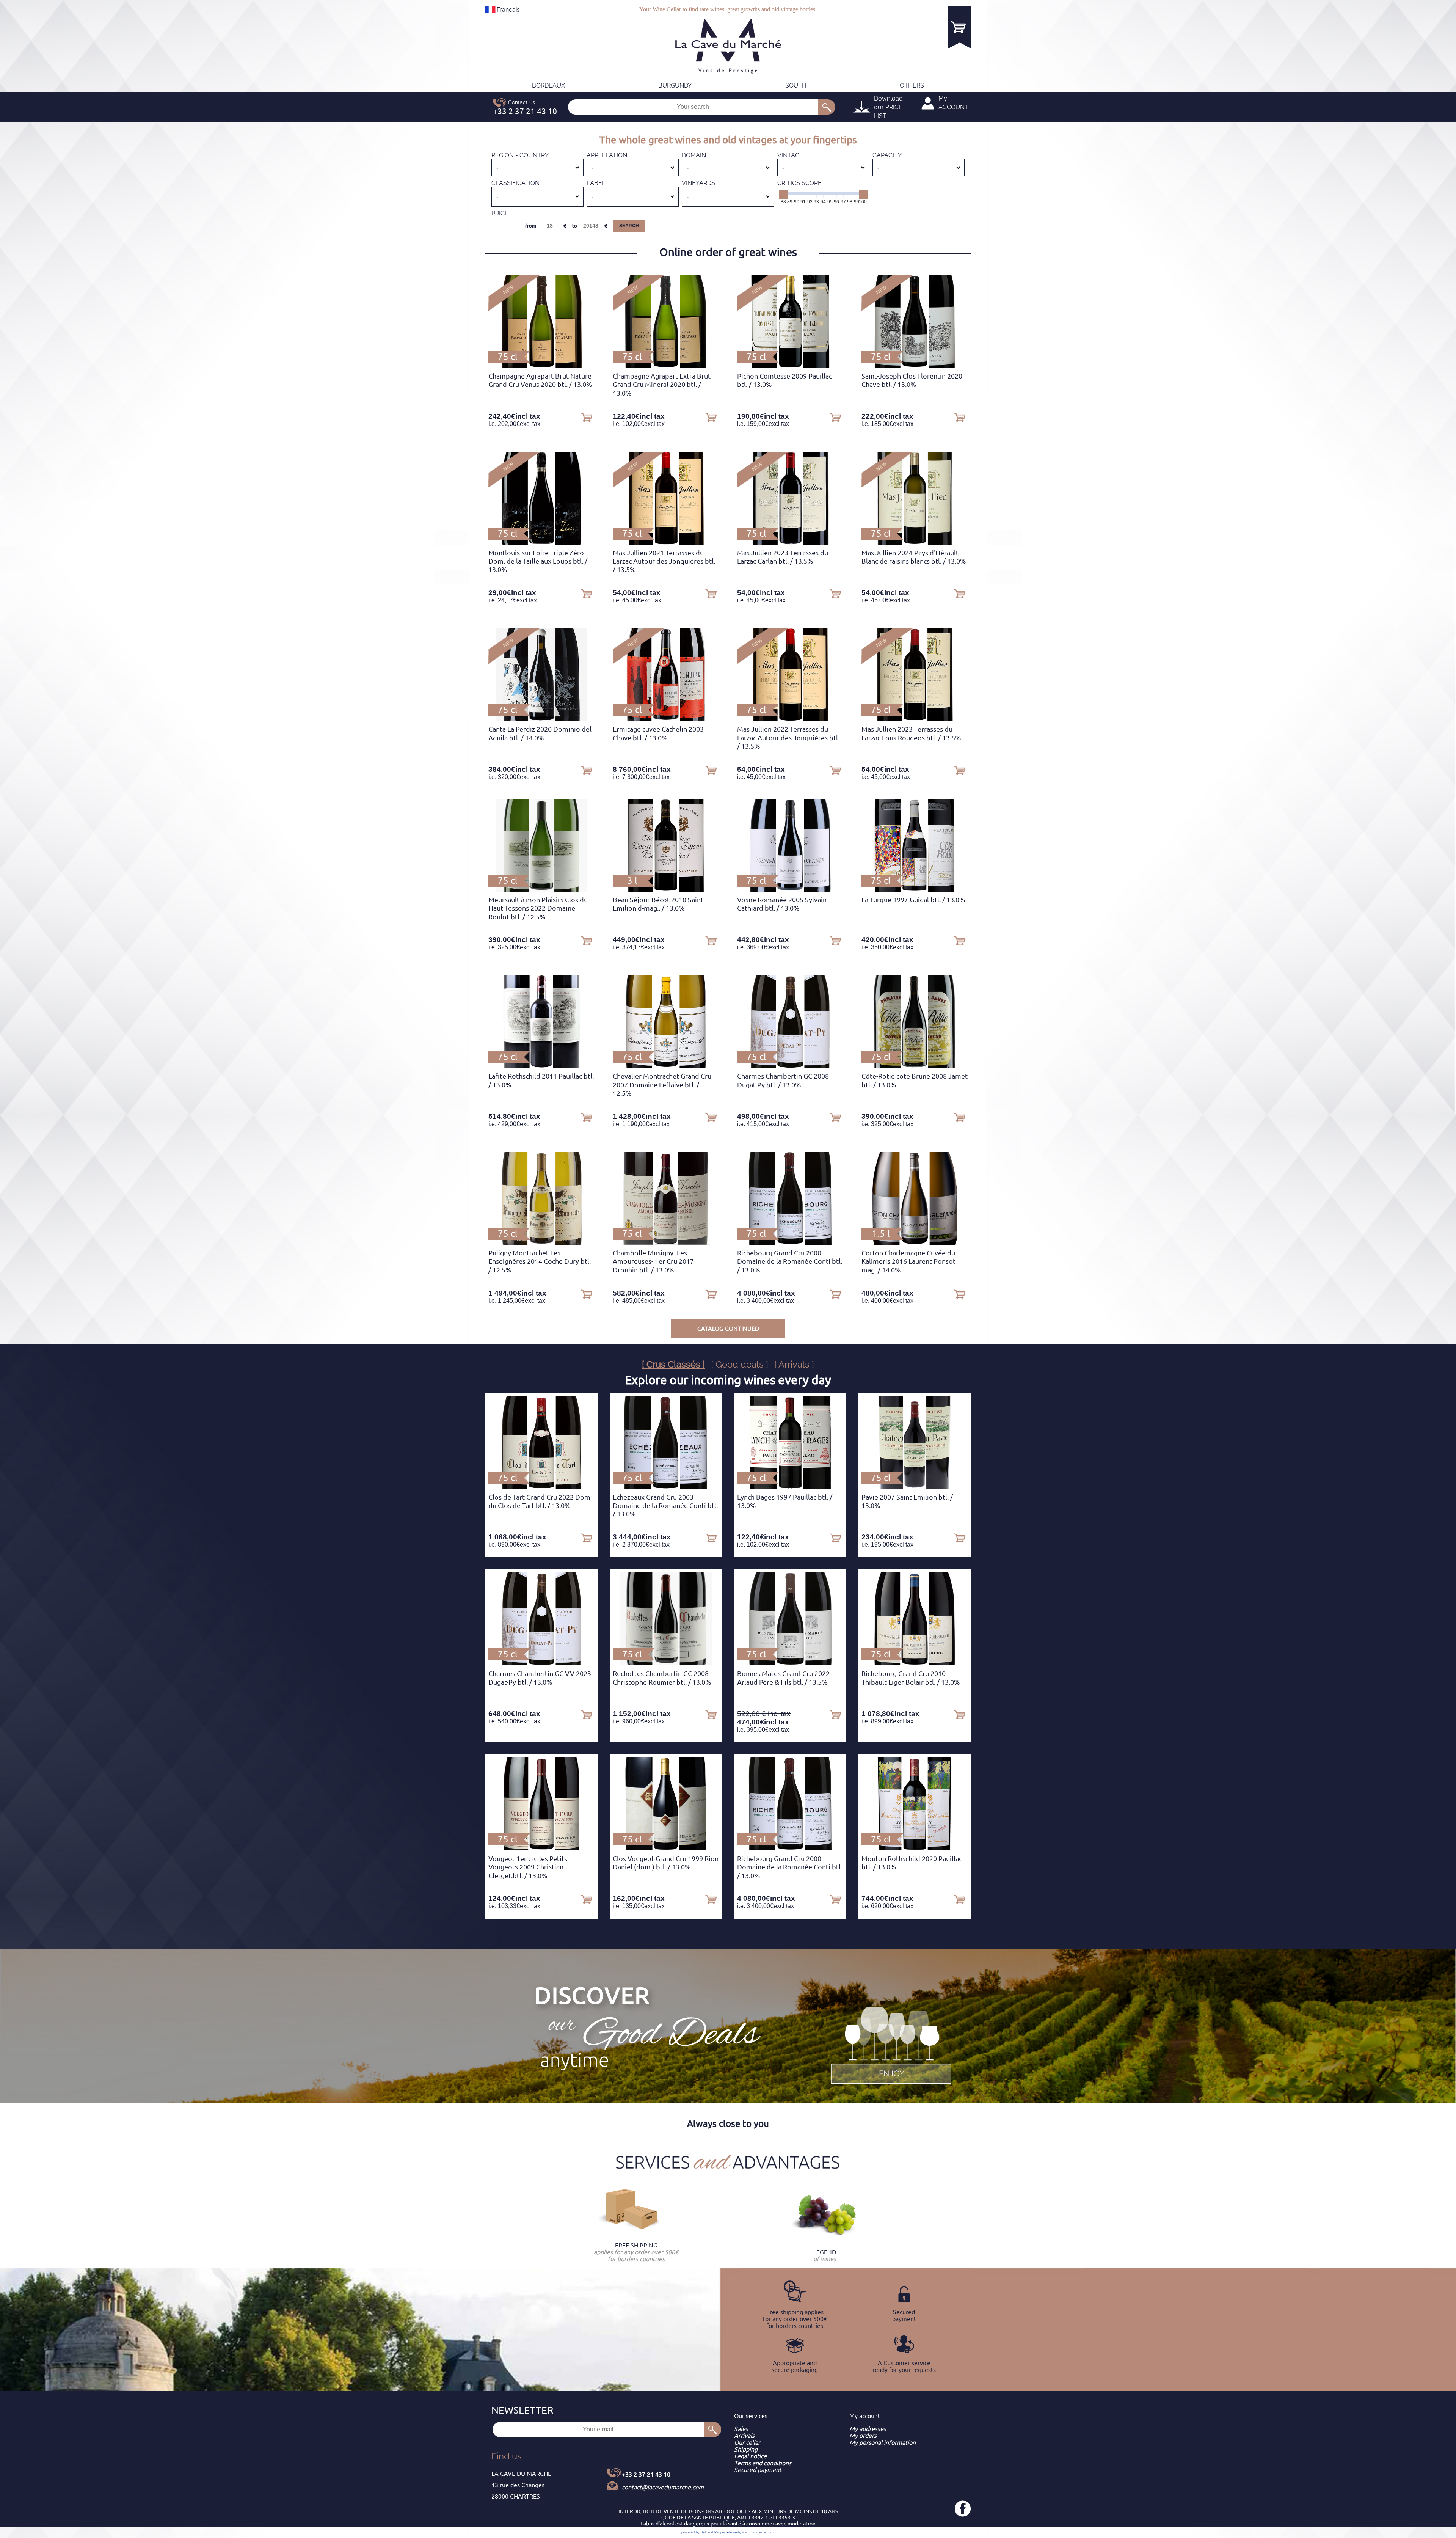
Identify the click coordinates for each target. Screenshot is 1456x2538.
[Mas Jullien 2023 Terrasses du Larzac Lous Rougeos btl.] (915, 719)
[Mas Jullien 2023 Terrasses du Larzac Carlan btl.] (790, 542)
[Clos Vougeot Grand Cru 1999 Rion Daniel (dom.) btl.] (666, 1848)
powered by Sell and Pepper (703, 2532)
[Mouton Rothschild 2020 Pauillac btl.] (914, 1848)
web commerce (754, 2532)
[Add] (587, 417)
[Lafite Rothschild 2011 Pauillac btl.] (542, 1066)
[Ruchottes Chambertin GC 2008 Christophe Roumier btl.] (666, 1663)
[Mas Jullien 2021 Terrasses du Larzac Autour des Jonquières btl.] (666, 542)
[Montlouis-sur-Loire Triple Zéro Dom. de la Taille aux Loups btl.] (541, 542)
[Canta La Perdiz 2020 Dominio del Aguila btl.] (541, 719)
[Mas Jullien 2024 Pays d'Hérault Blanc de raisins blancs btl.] (914, 542)
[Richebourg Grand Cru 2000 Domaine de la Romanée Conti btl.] (790, 1242)
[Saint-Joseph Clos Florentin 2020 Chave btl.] (915, 366)
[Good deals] (891, 2044)
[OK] (827, 107)
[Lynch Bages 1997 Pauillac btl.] (790, 1487)
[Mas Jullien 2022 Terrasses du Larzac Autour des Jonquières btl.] (790, 719)
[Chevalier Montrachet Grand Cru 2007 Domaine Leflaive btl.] (666, 1066)
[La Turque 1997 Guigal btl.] (915, 889)
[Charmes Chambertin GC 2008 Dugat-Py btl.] (790, 1066)
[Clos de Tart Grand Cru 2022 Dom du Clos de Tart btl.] (541, 1487)
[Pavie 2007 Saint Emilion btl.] (915, 1487)
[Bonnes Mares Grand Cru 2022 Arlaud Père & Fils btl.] (790, 1663)
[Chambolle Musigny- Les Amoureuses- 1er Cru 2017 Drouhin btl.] (666, 1242)
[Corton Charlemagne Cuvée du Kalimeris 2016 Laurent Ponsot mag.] (915, 1242)
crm (772, 2532)
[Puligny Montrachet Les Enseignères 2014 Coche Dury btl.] (541, 1242)
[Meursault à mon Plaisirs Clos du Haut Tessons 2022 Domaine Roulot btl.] (541, 889)
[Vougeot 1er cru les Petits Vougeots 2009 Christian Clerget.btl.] (541, 1848)
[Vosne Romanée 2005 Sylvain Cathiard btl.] (790, 889)
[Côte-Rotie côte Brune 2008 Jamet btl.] (915, 1066)
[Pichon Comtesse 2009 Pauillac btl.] (790, 366)
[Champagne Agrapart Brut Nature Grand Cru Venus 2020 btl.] (541, 366)
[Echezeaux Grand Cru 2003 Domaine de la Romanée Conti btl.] (666, 1487)
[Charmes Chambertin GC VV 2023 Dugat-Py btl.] (541, 1663)
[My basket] (959, 27)
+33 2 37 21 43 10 (646, 2474)
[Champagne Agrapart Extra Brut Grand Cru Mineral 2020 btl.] (666, 366)
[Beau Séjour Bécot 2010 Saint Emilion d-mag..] (666, 889)
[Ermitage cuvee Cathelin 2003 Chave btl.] (666, 719)
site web (733, 2532)
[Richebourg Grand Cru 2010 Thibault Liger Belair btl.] (915, 1663)
